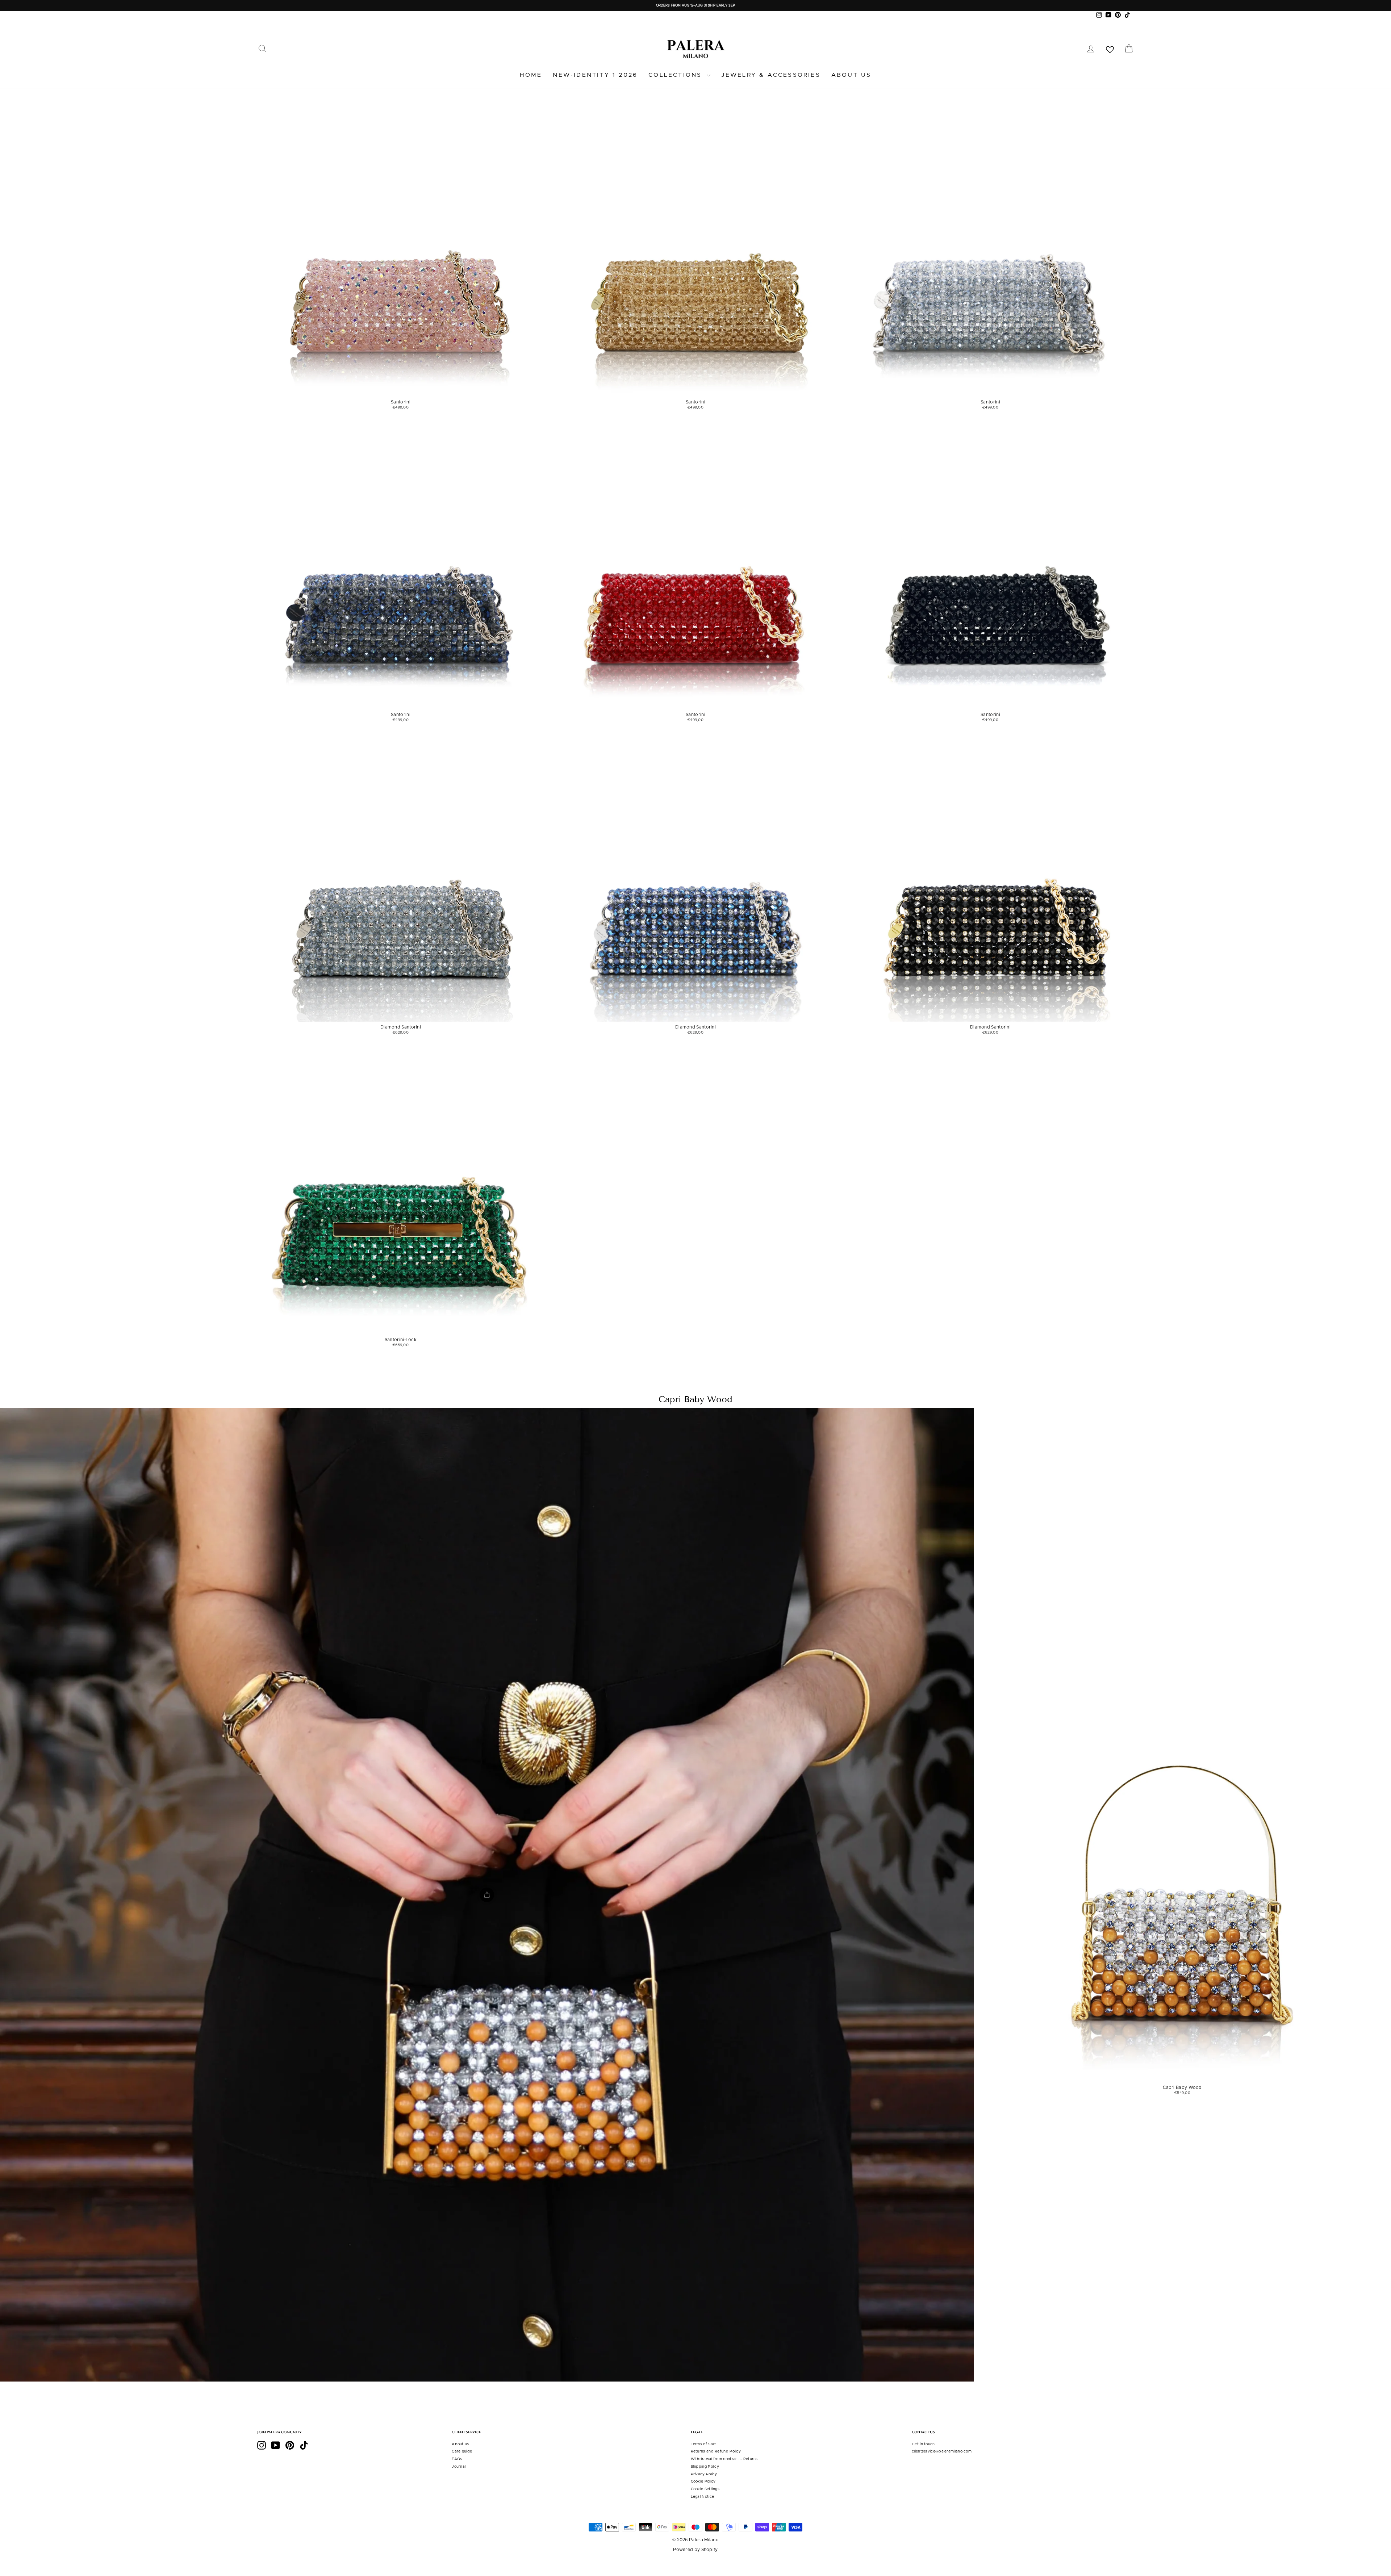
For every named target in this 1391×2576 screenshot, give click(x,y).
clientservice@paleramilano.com (942, 2451)
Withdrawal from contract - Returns (724, 2459)
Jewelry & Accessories (771, 75)
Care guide (462, 2451)
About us (851, 75)
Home (531, 75)
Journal (459, 2467)
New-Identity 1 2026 (595, 75)
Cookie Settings (705, 2489)
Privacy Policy (704, 2474)
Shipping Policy (705, 2467)
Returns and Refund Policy (716, 2451)
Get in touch (923, 2444)
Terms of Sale (703, 2444)
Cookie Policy (703, 2481)
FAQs (457, 2459)
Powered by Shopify (695, 2550)
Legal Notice (703, 2497)
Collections (676, 75)
